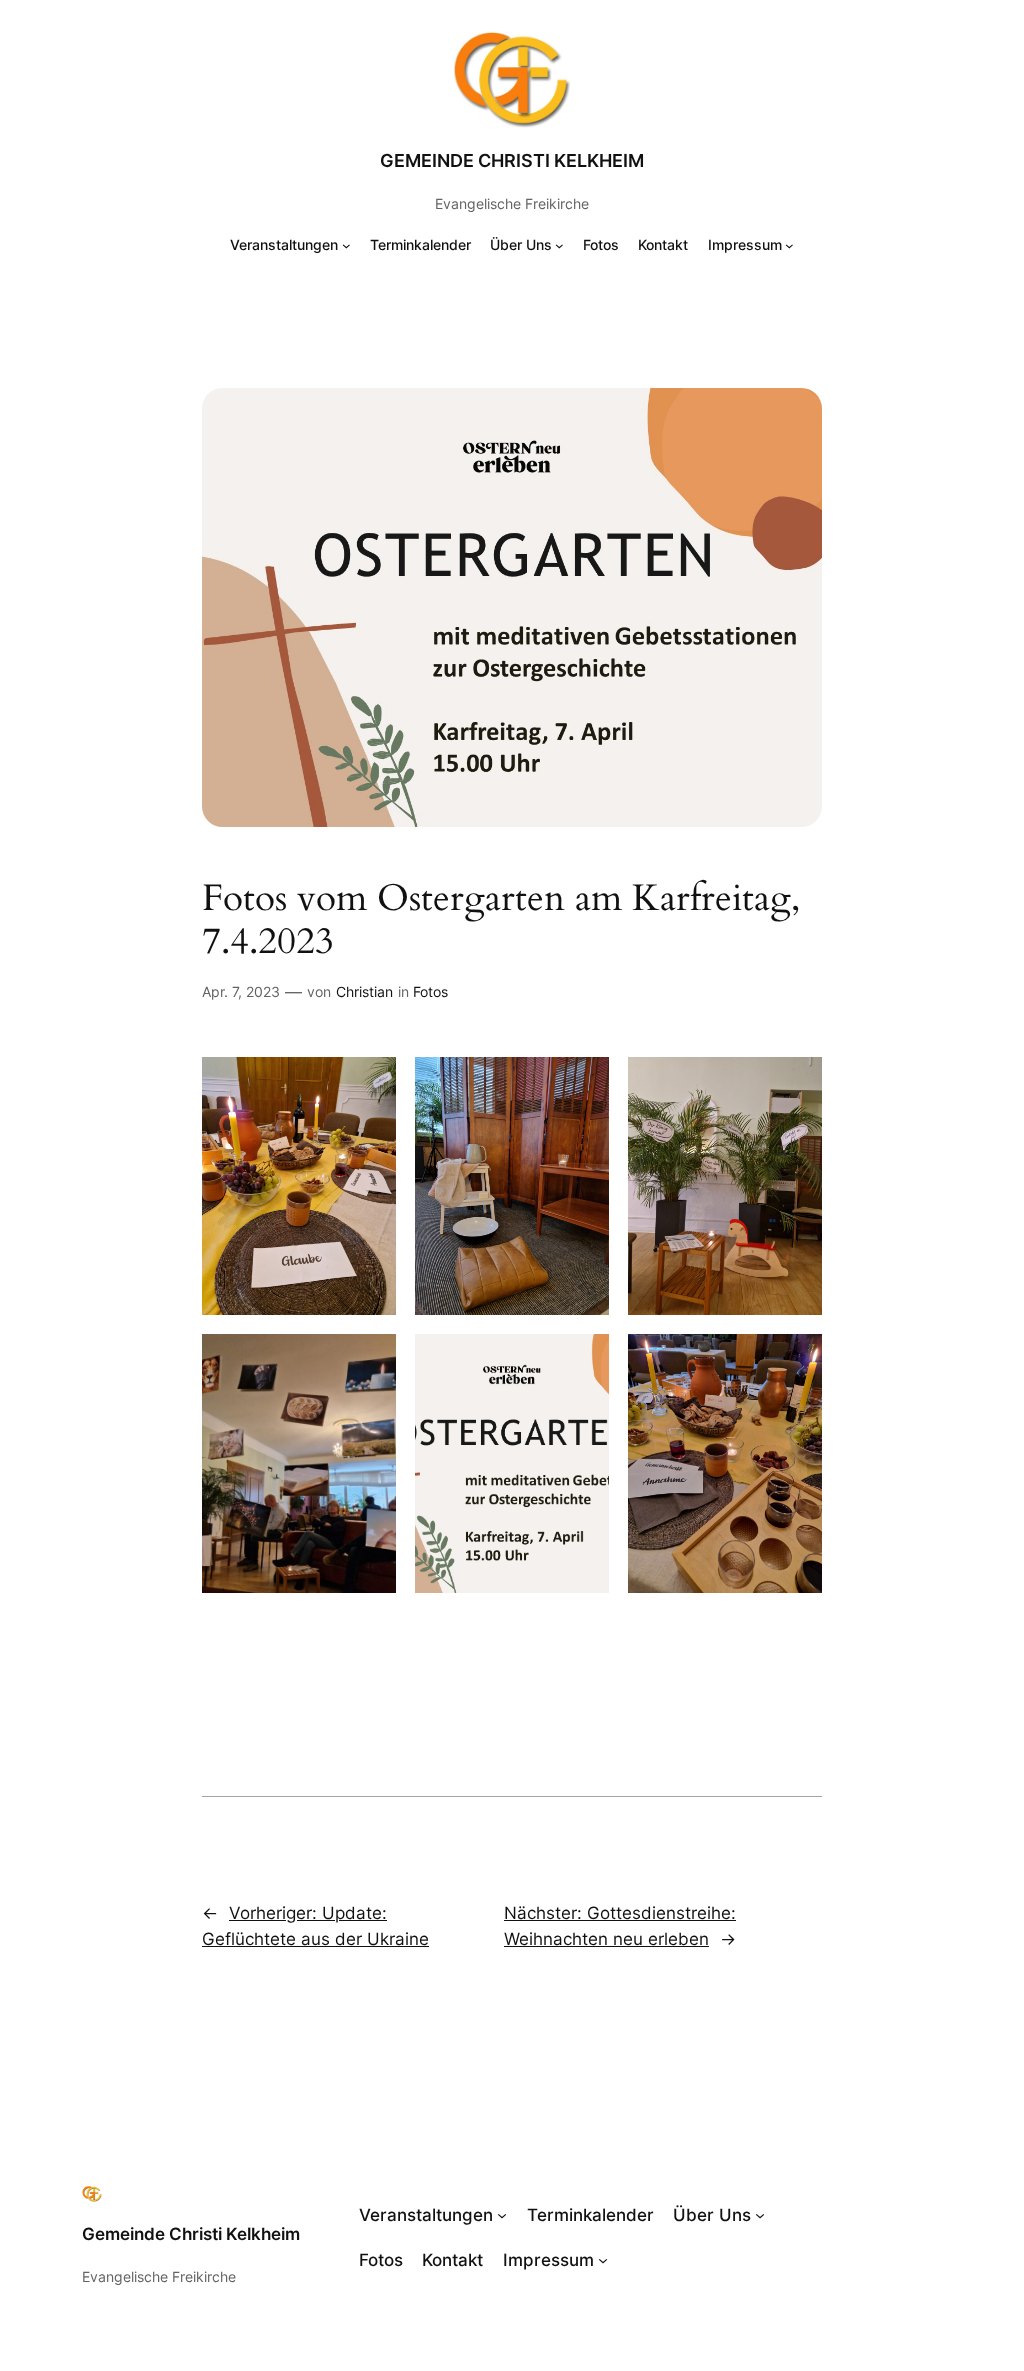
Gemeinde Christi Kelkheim (512, 160)
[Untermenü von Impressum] (789, 245)
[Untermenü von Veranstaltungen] (346, 245)
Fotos (430, 991)
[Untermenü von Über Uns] (559, 245)
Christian (364, 991)
